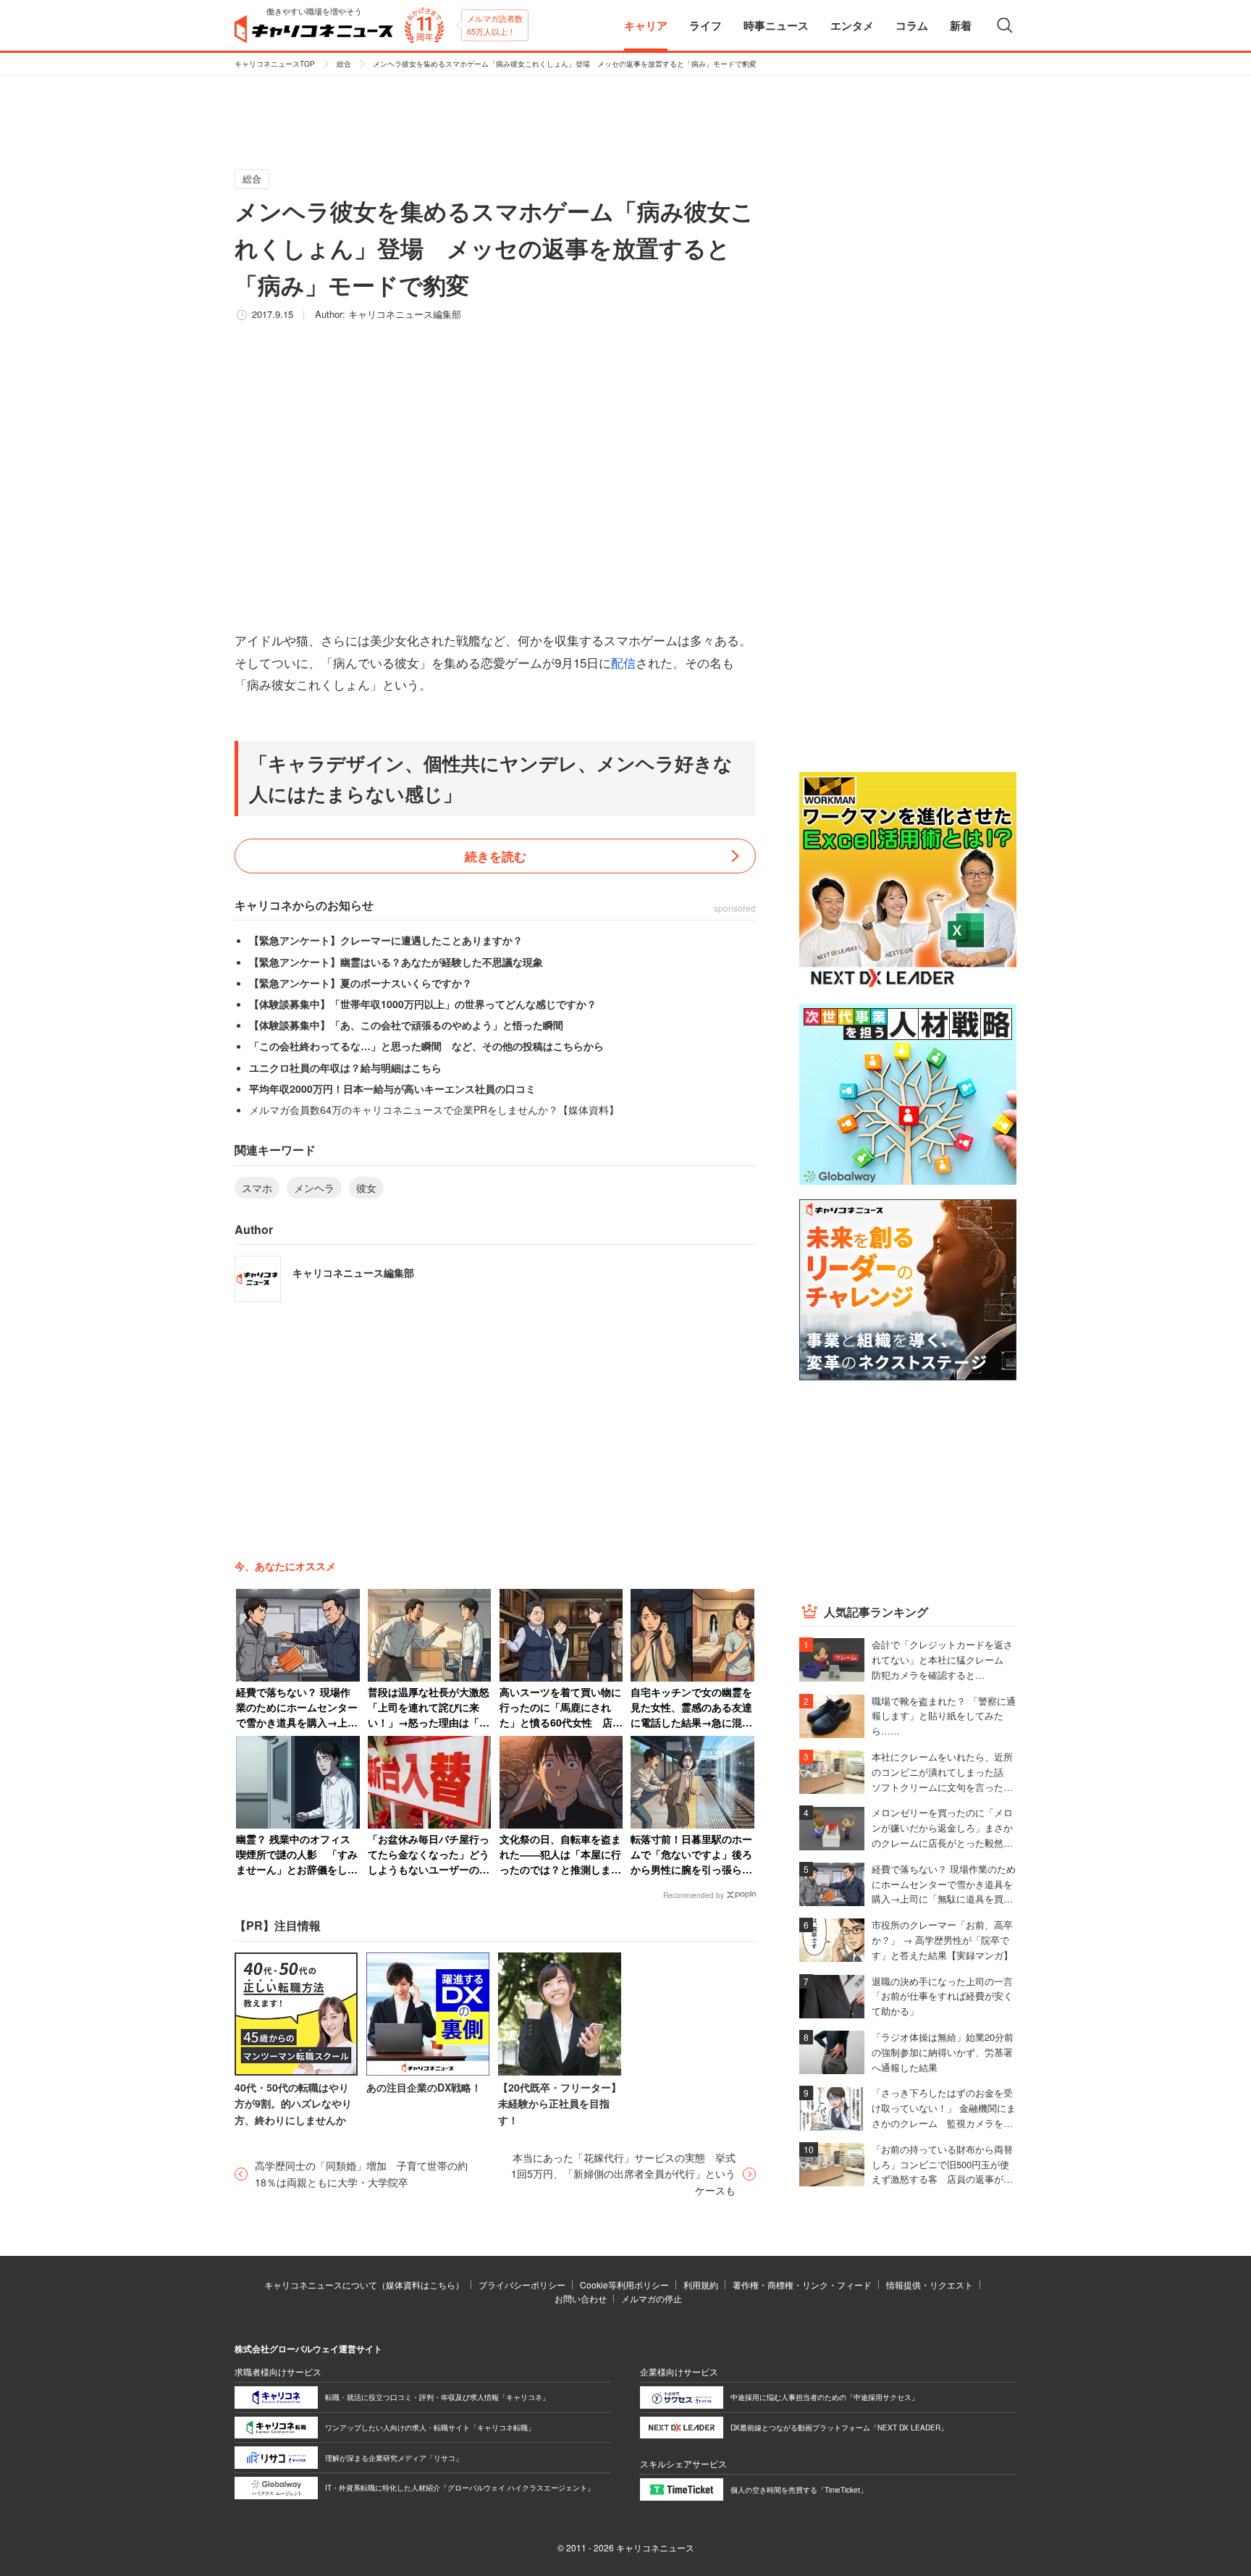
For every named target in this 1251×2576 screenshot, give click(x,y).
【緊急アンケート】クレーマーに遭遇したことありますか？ (386, 940)
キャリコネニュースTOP (275, 64)
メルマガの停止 (652, 2298)
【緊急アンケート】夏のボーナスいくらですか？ (361, 983)
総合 (344, 64)
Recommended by (694, 1895)
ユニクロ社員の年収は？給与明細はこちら (345, 1067)
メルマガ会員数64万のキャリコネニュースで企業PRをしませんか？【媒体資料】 (434, 1109)
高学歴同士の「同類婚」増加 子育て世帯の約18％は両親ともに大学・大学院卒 (361, 2173)
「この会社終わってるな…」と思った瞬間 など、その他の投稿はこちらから (426, 1046)
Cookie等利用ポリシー (624, 2285)
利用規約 (701, 2285)
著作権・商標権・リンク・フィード (802, 2285)
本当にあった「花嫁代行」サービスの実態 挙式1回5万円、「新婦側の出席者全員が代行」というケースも (623, 2174)
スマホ (257, 1188)
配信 (623, 662)
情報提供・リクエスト (930, 2285)
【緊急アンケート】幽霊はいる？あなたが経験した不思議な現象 (396, 962)
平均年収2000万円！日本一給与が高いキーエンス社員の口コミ (392, 1088)
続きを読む (496, 856)
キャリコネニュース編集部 (405, 314)
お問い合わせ (581, 2298)
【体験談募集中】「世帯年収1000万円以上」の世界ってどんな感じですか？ (423, 1004)
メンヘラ (314, 1188)
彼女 (366, 1188)
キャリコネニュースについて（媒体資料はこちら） (364, 2285)
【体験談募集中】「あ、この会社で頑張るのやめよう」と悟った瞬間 (406, 1025)
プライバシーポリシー (522, 2285)
